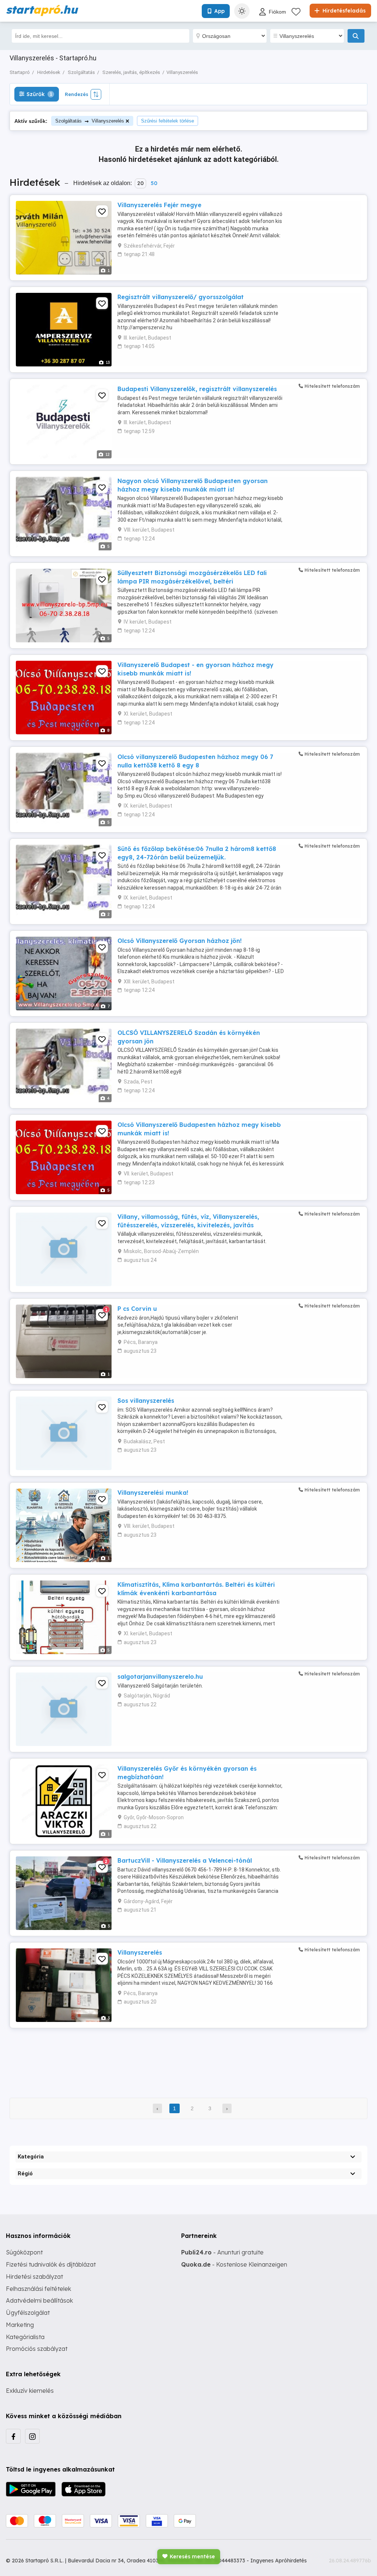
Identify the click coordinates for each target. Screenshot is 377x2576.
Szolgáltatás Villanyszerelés (90, 121)
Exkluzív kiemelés (30, 2391)
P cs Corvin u (137, 1309)
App (219, 11)
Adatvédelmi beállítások (39, 2300)
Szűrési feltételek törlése (168, 121)
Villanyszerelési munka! (153, 1493)
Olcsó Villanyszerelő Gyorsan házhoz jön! (179, 941)
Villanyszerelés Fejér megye (159, 205)
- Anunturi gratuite (222, 2252)
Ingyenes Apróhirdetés (279, 2561)
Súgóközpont (24, 2252)
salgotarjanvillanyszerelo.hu (160, 1676)
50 (154, 183)
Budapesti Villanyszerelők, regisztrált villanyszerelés (197, 389)
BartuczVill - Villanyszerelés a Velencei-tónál (185, 1860)
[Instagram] (32, 2436)
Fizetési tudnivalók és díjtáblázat (51, 2264)
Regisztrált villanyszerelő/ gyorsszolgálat (181, 297)
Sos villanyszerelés (146, 1401)
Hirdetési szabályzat (34, 2277)
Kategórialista (25, 2337)
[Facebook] (13, 2436)
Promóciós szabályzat (37, 2349)
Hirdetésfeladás (343, 11)
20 (140, 183)
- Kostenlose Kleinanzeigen (234, 2264)
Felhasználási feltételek (38, 2289)
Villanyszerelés (140, 1952)
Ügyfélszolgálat (28, 2313)
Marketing (20, 2325)
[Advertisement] (188, 2058)
